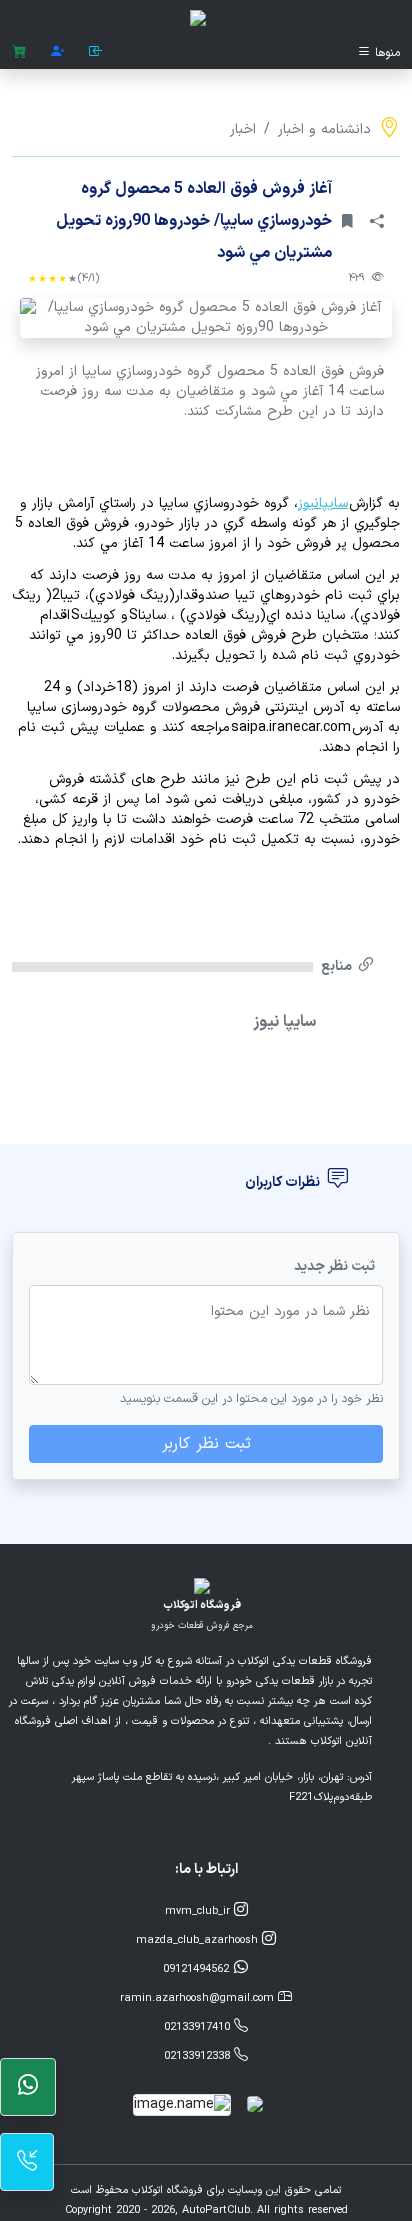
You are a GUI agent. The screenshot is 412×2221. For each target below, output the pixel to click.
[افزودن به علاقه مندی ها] (347, 220)
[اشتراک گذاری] (377, 220)
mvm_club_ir (199, 1911)
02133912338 (199, 2056)
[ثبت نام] (58, 52)
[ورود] (96, 52)
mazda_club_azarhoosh (199, 1940)
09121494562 (198, 1969)
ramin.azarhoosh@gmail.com (199, 1998)
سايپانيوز (323, 503)
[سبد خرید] (19, 52)
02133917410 (199, 2027)
